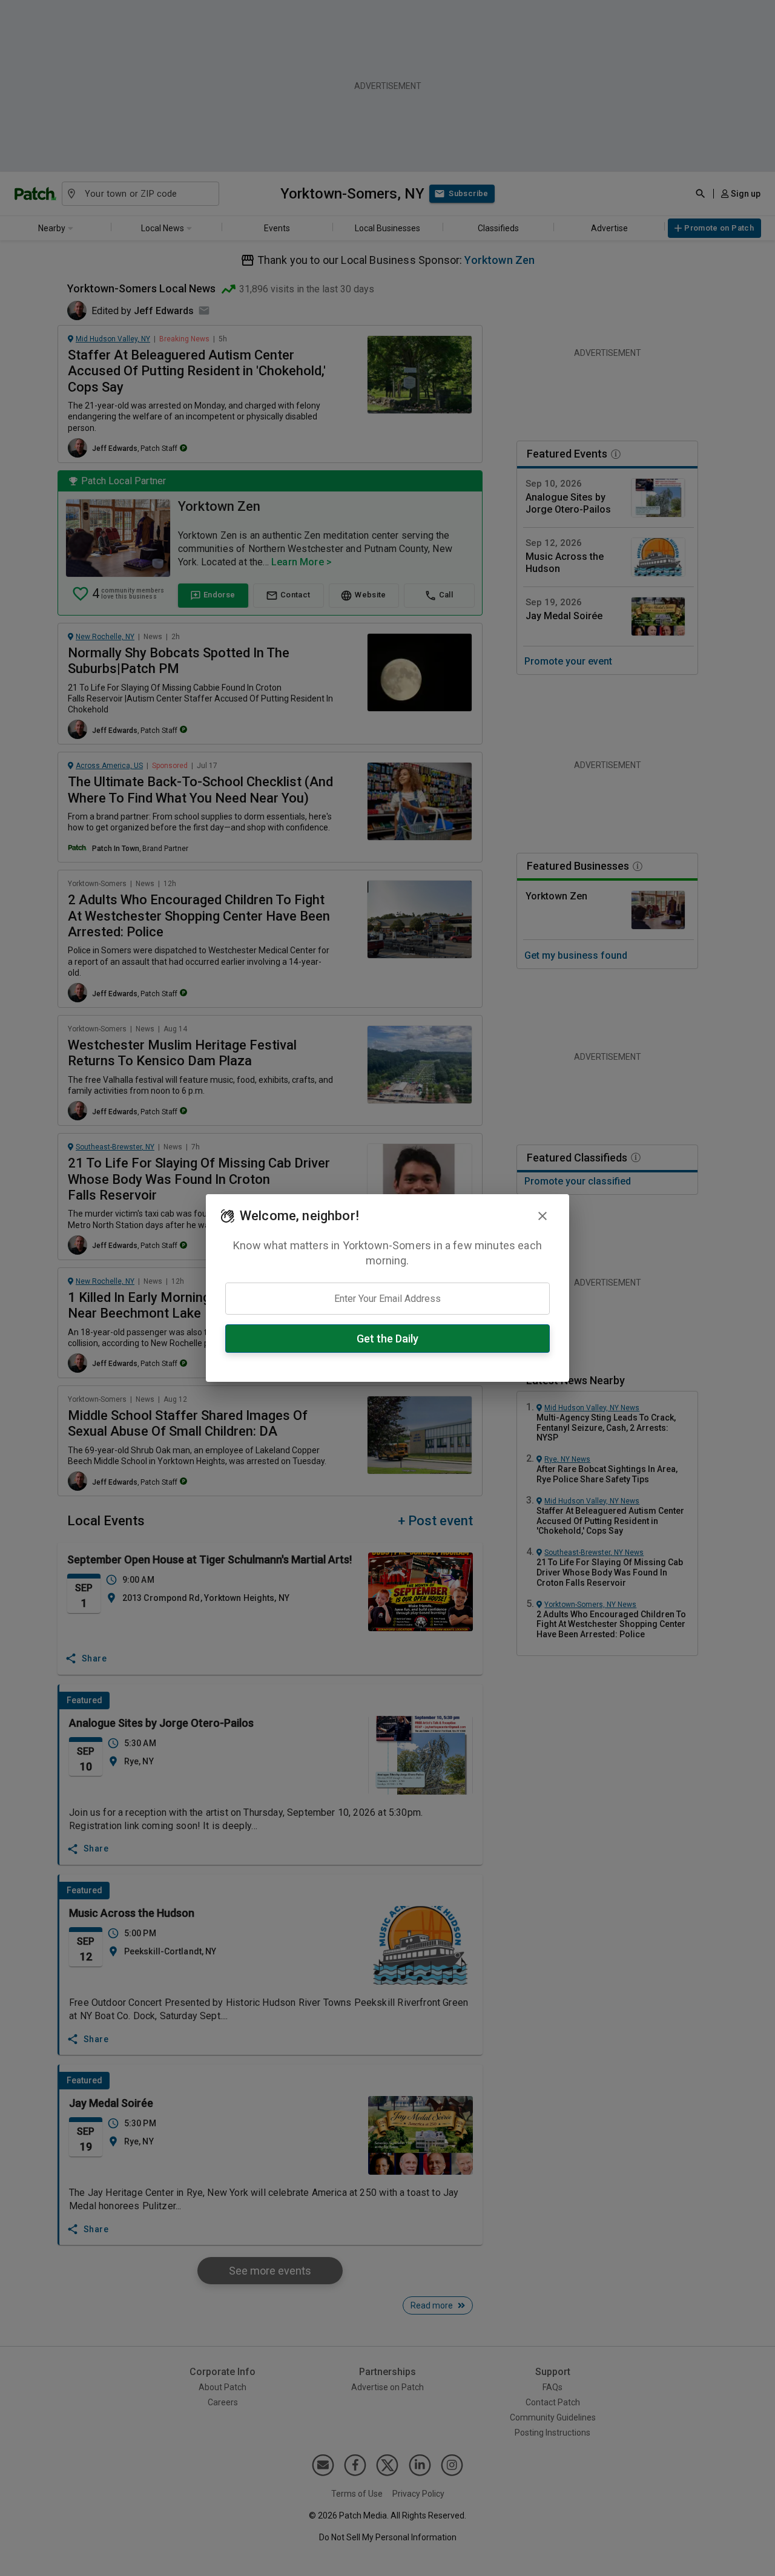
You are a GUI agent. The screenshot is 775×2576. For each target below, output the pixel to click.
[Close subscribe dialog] (542, 1216)
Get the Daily (387, 1339)
